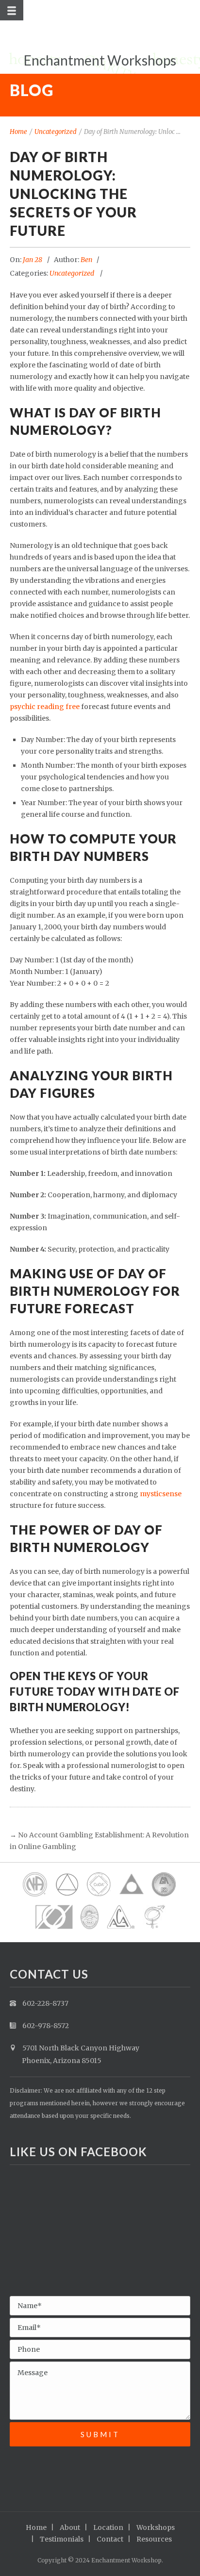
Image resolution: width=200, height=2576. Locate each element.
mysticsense (161, 1494)
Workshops (156, 2527)
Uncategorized (56, 132)
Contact (110, 2539)
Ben (86, 260)
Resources (154, 2539)
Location (108, 2527)
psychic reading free (45, 707)
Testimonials (62, 2539)
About (70, 2527)
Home (18, 132)
